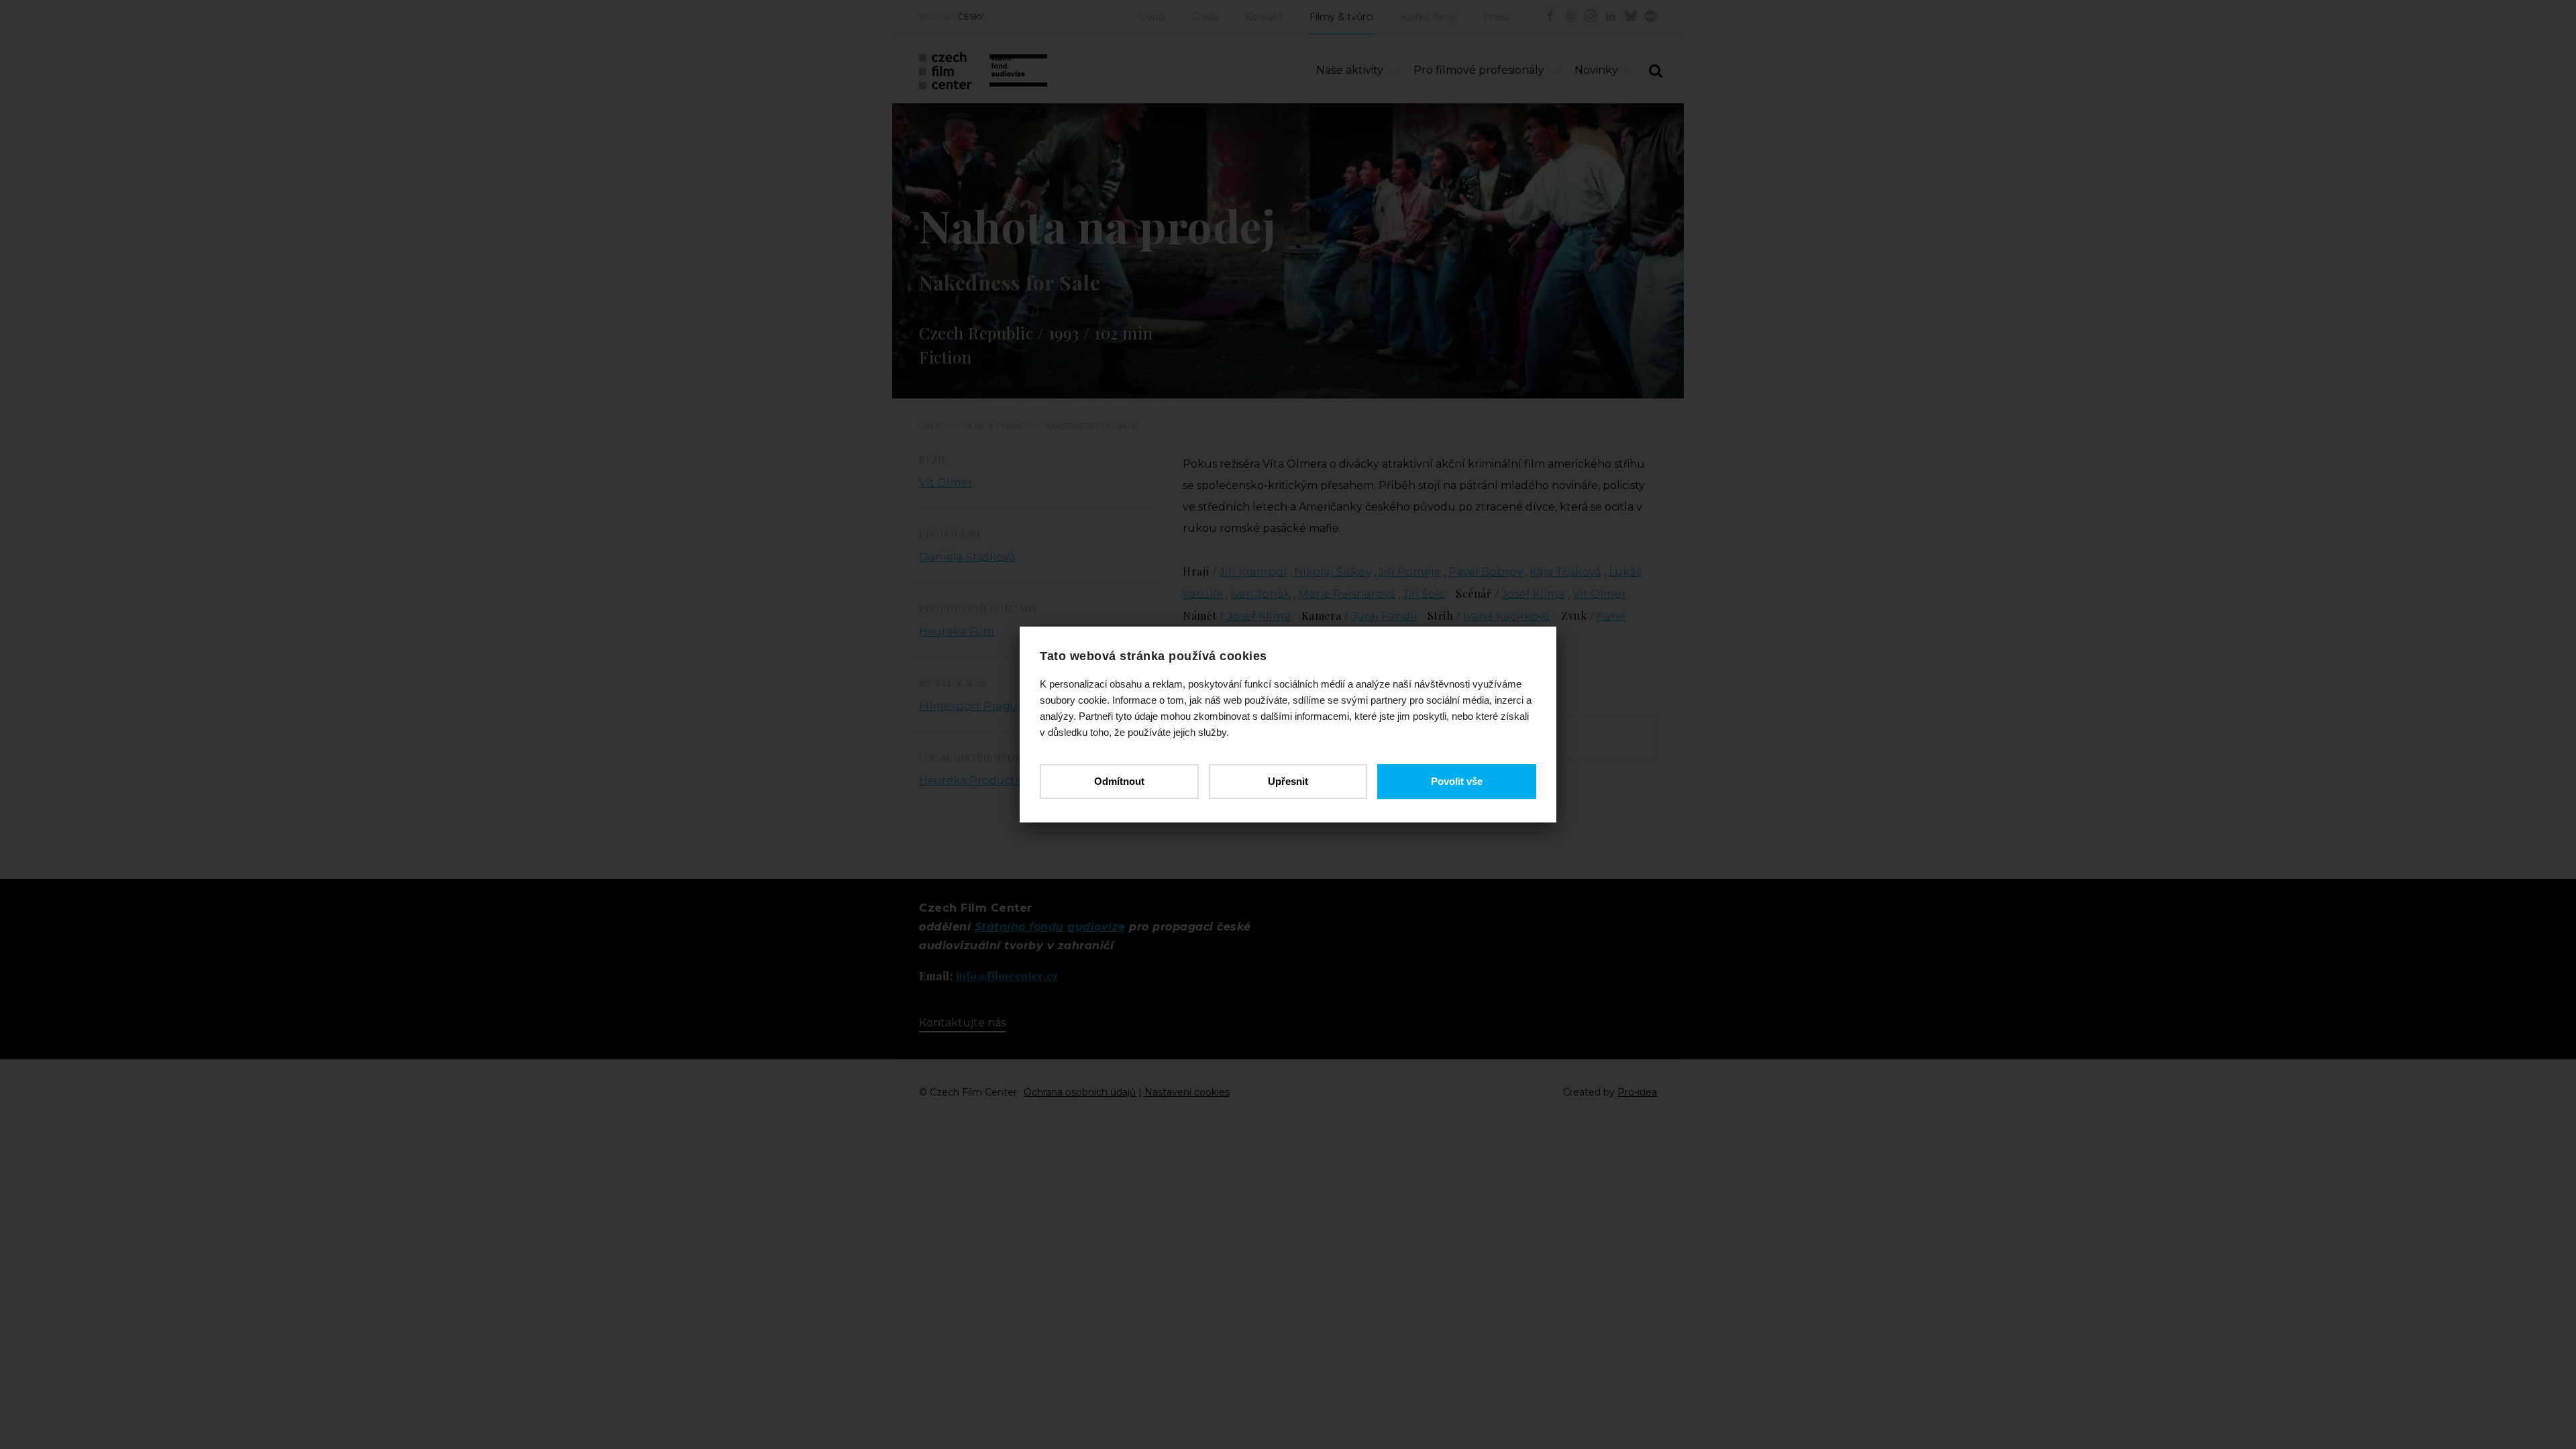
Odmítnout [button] (1119, 781)
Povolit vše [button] (1457, 781)
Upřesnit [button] (1288, 781)
